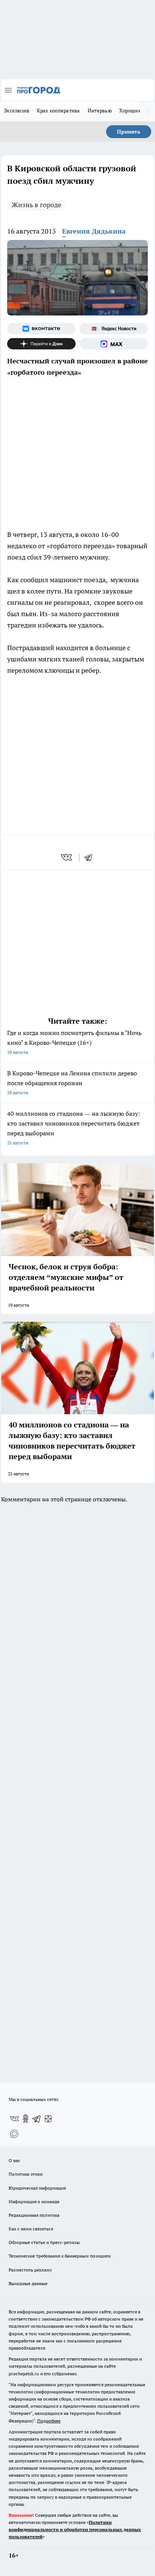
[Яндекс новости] (114, 329)
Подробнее (49, 2421)
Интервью (100, 111)
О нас (14, 2160)
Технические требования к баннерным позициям (60, 2256)
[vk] (67, 857)
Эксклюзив (17, 111)
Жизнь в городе (36, 205)
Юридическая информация (37, 2188)
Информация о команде (34, 2202)
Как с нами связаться (31, 2229)
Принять (129, 132)
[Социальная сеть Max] (114, 344)
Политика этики (26, 2174)
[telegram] (91, 857)
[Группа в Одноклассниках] (26, 2119)
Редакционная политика (34, 2215)
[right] (147, 111)
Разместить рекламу (30, 2270)
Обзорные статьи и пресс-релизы (44, 2242)
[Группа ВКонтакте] (41, 329)
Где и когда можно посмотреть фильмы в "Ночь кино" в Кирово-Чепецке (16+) (74, 1042)
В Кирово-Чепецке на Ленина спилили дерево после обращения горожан (72, 1082)
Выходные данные (28, 2283)
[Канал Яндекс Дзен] (41, 344)
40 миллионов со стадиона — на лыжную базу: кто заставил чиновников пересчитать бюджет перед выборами (74, 1128)
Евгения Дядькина (94, 231)
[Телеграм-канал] (37, 2119)
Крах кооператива (58, 111)
